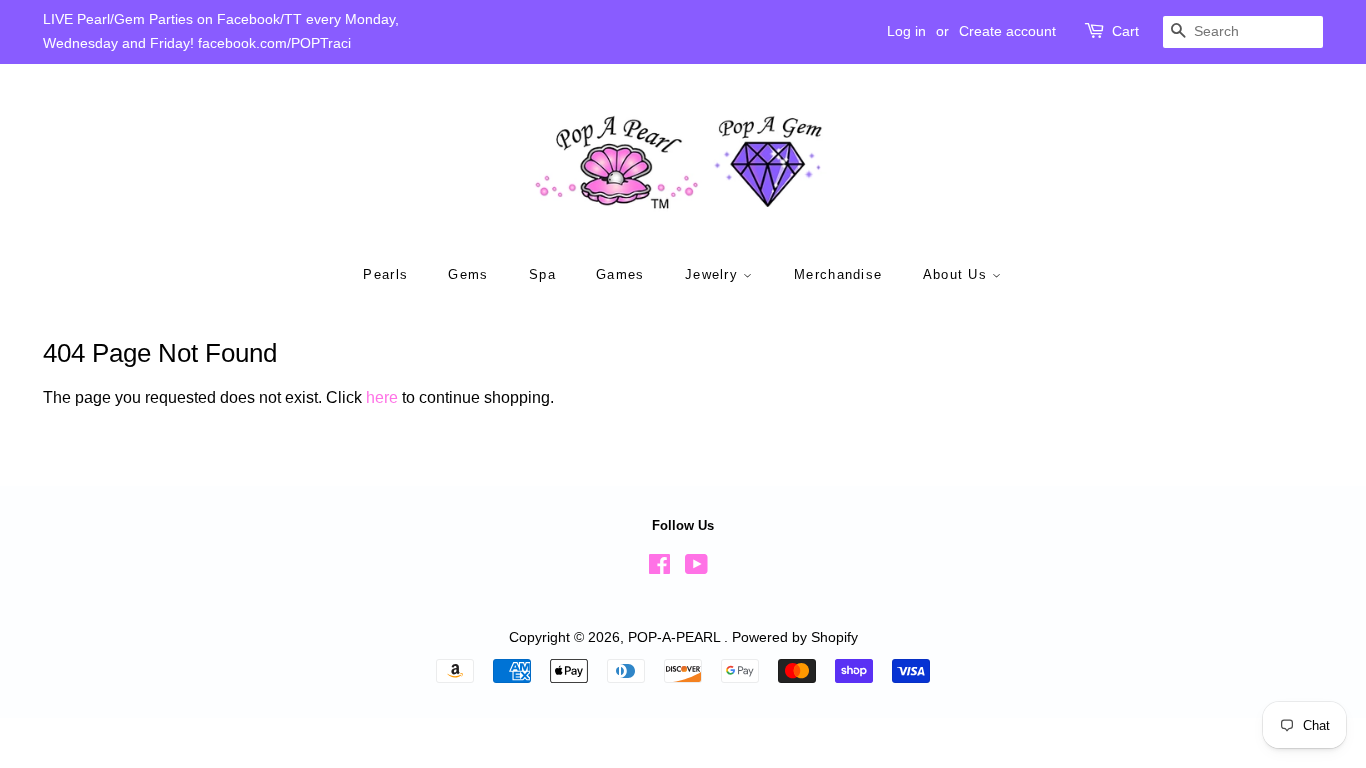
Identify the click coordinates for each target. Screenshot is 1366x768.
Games (620, 274)
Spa (542, 274)
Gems (468, 274)
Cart (1125, 31)
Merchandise (838, 274)
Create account (1007, 31)
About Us (958, 274)
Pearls (385, 274)
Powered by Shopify (795, 637)
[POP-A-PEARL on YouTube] (696, 568)
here (382, 397)
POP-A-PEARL (676, 637)
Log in (906, 31)
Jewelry (714, 274)
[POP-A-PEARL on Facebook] (659, 568)
